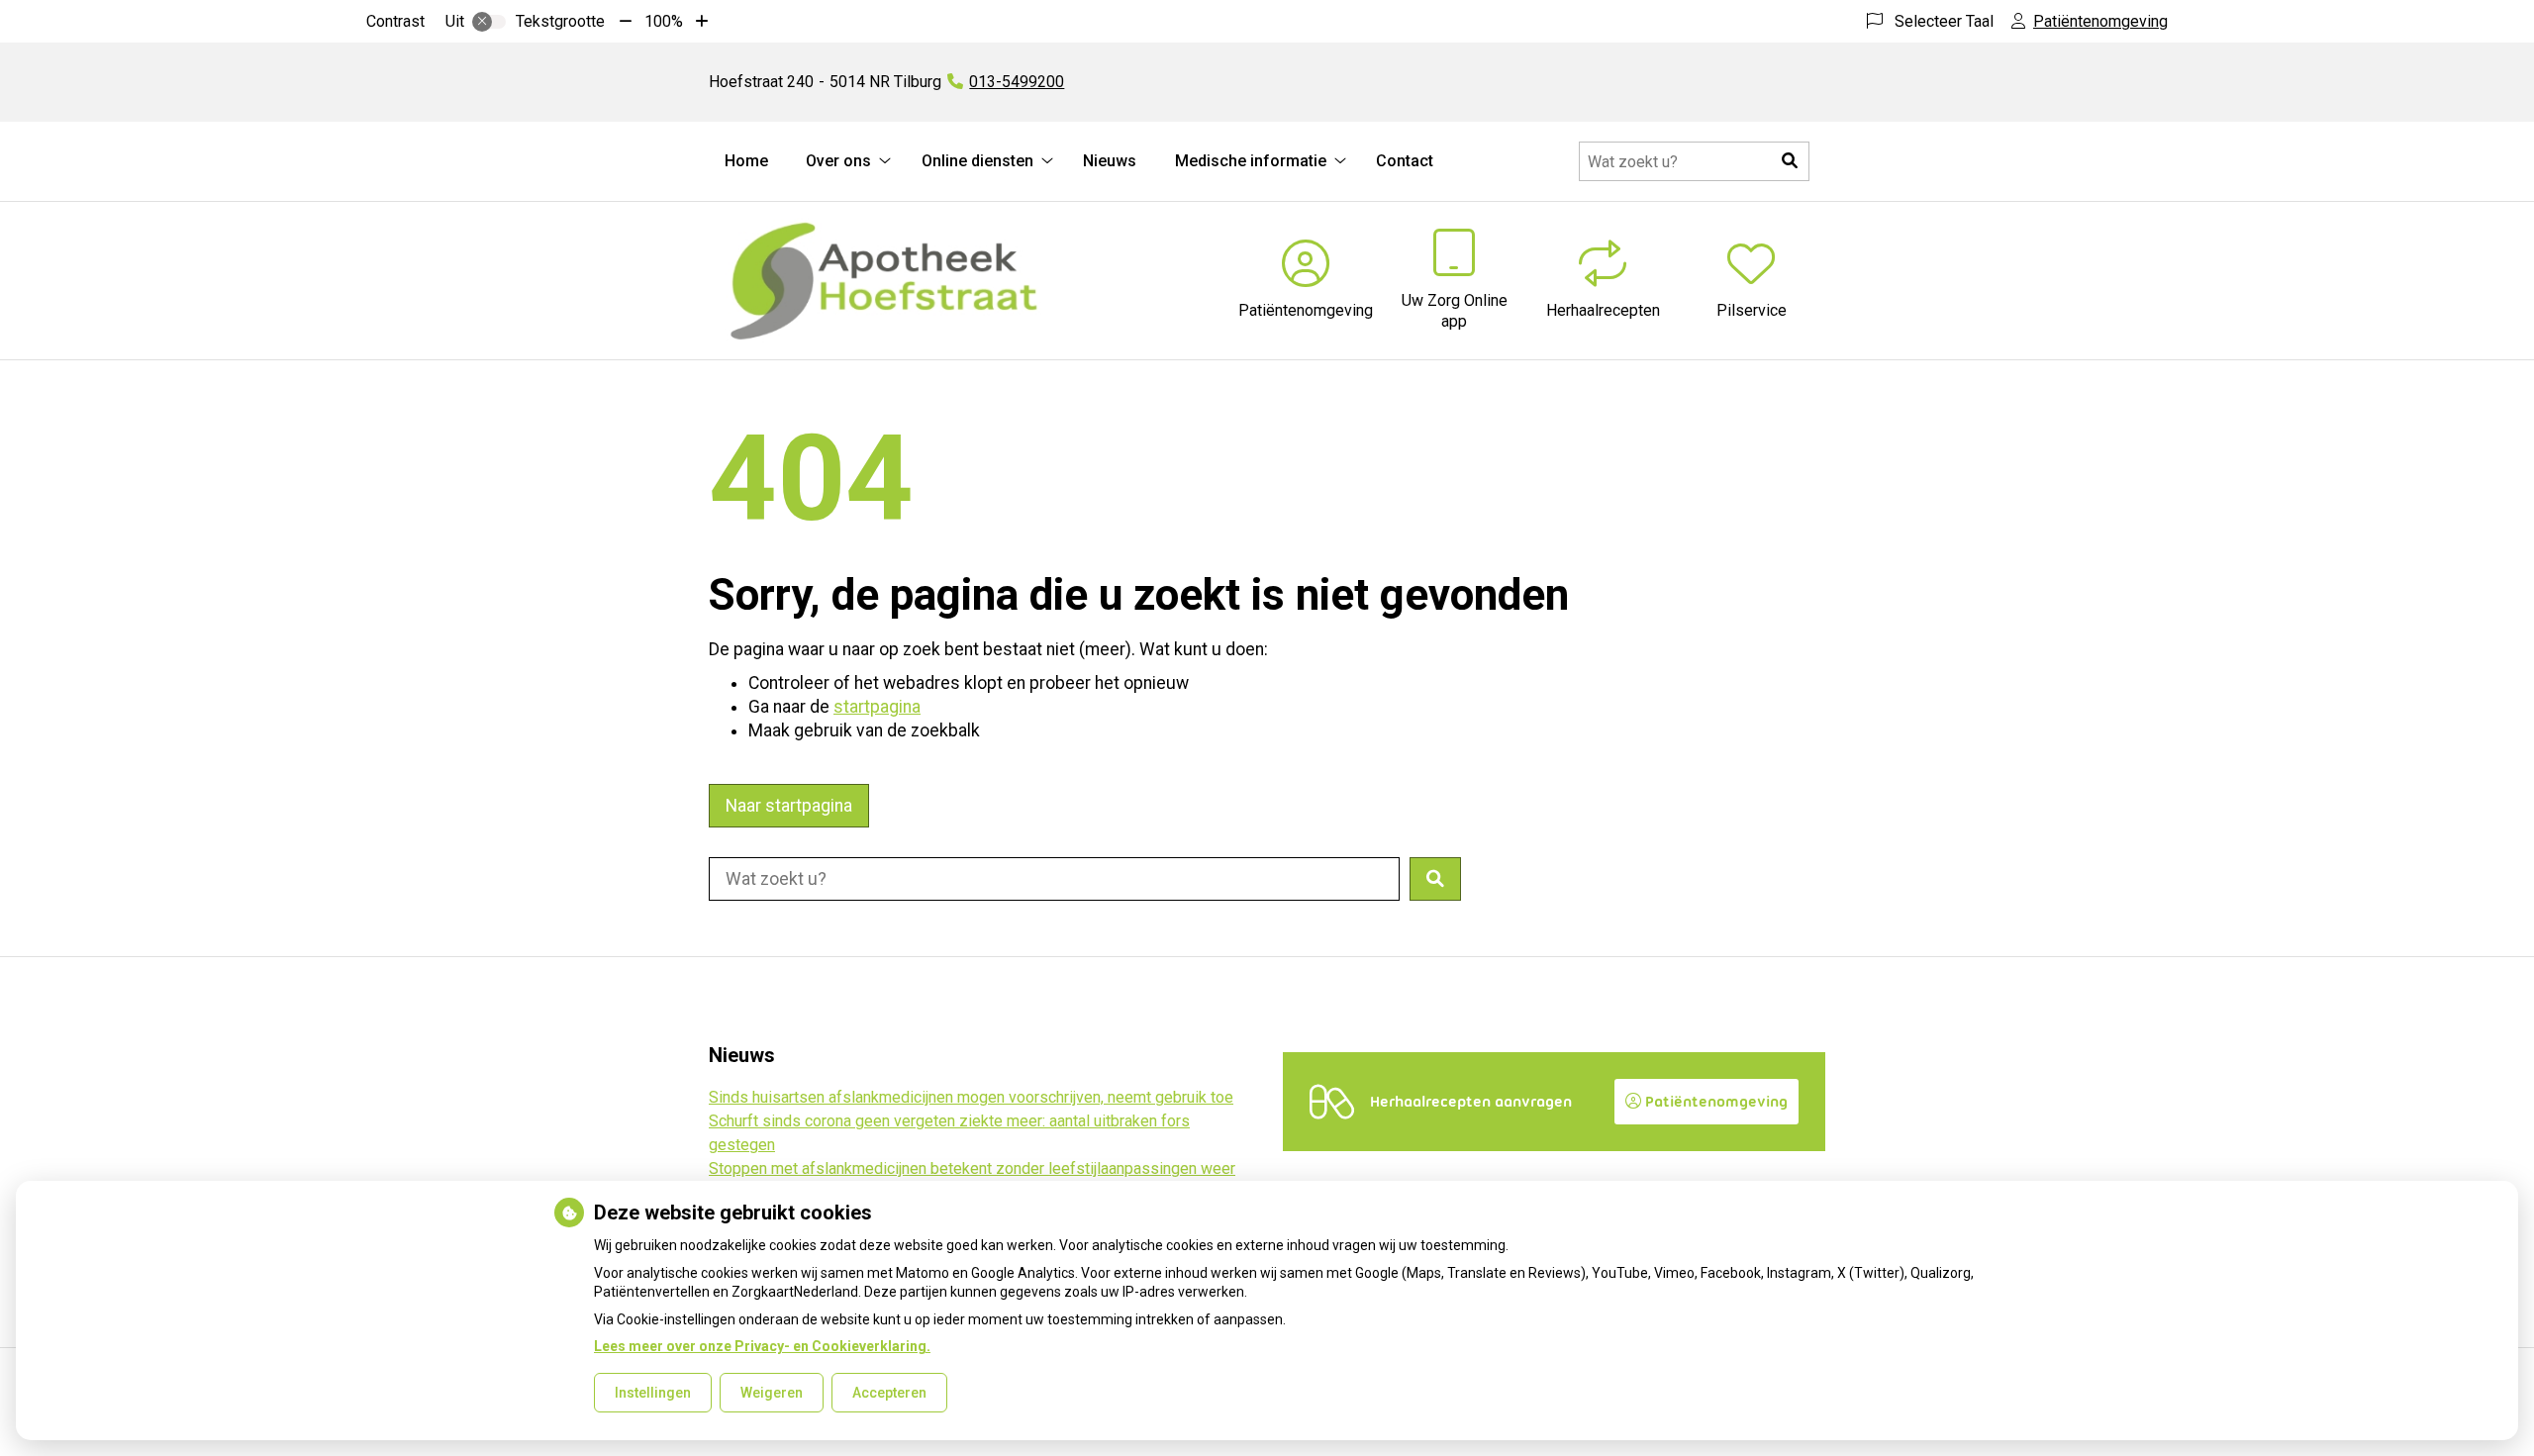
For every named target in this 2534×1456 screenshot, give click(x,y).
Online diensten (977, 161)
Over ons (838, 161)
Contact (1405, 161)
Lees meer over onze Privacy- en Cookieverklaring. (762, 1346)
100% (664, 21)
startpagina (877, 707)
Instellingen (653, 1393)
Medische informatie (1251, 161)
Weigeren (772, 1393)
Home (746, 161)
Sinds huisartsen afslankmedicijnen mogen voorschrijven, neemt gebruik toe (971, 1097)
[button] (1790, 161)
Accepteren (889, 1393)
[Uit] (489, 22)
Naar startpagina (789, 806)
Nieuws (1110, 161)
